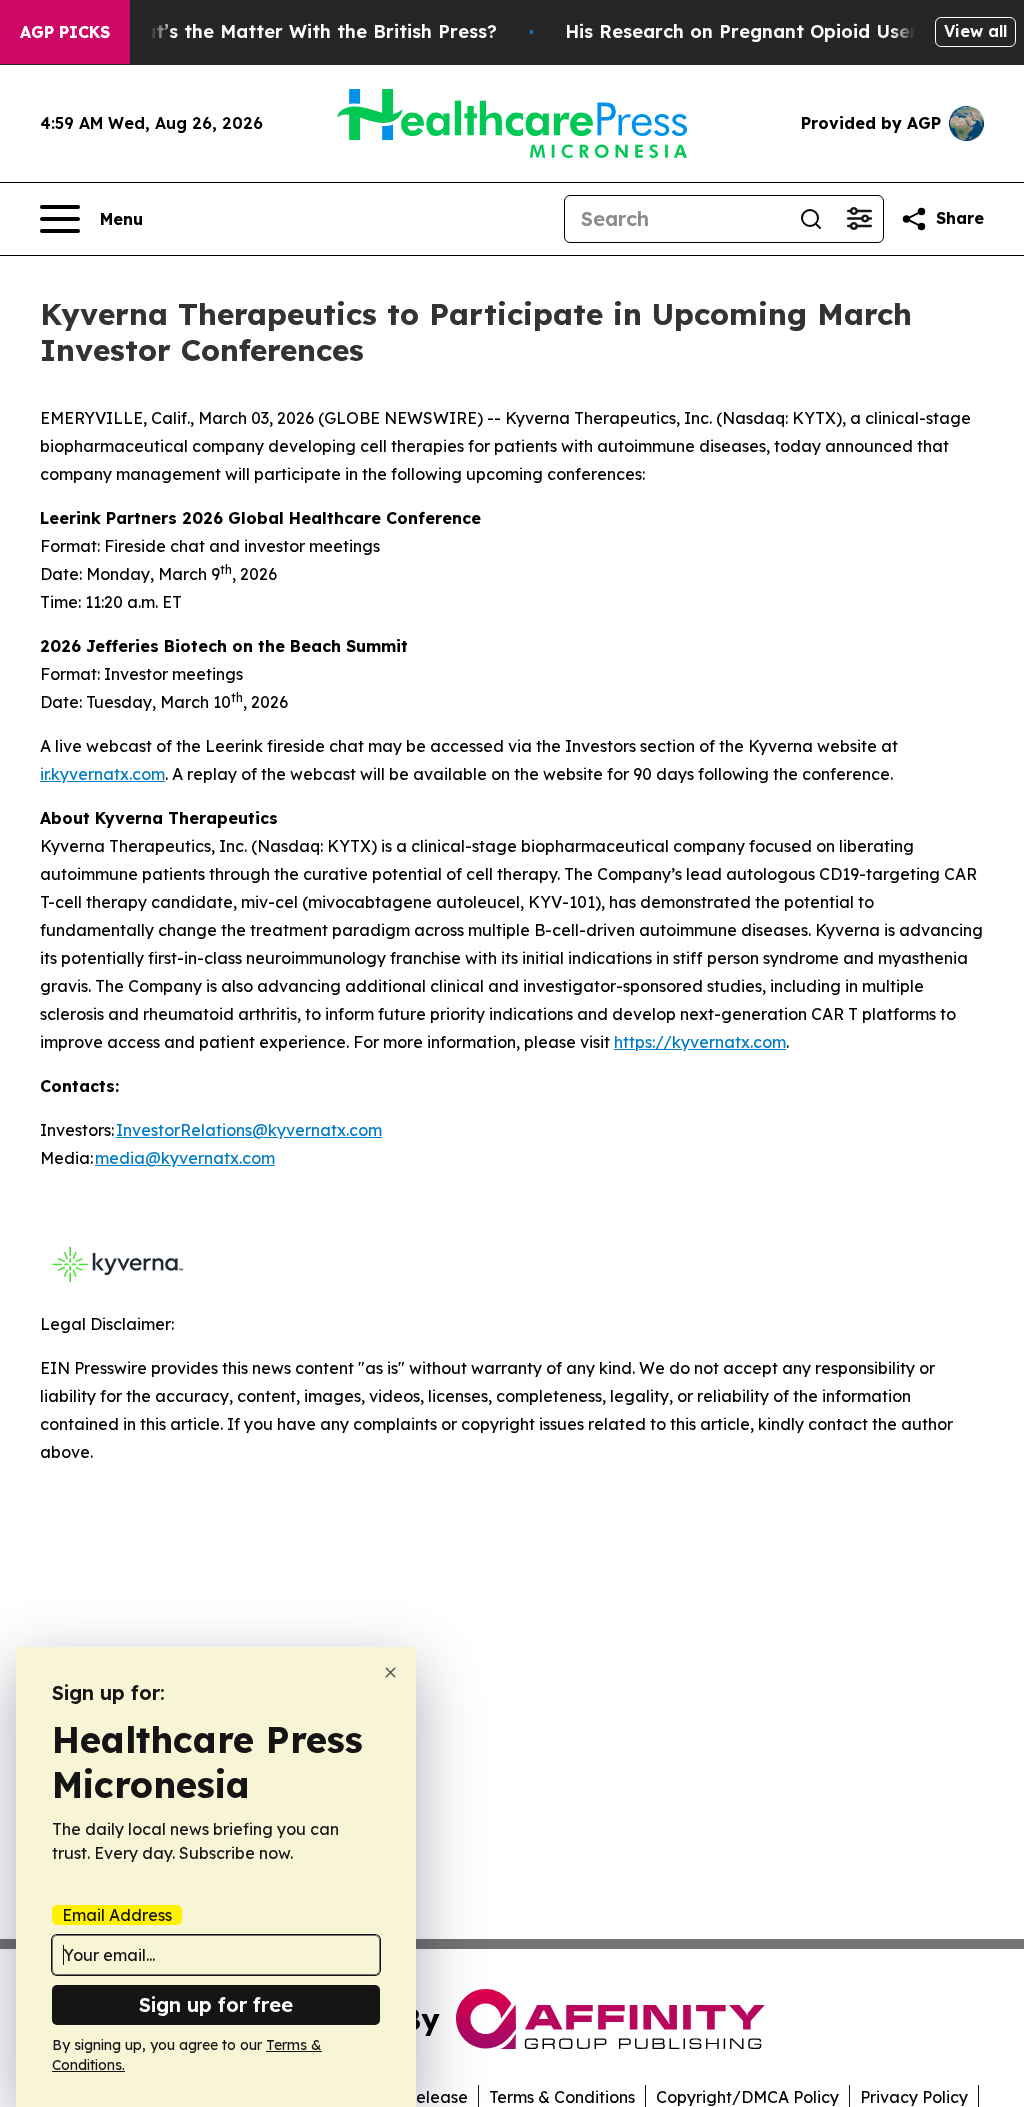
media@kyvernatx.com (185, 1158)
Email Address (117, 1915)
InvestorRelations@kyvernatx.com (249, 1130)
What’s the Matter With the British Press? (306, 31)
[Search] (811, 219)
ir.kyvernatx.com (102, 774)
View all (975, 31)
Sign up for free (216, 2004)
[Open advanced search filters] (859, 219)
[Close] (390, 1672)
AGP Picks (65, 32)
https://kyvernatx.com (700, 1042)
